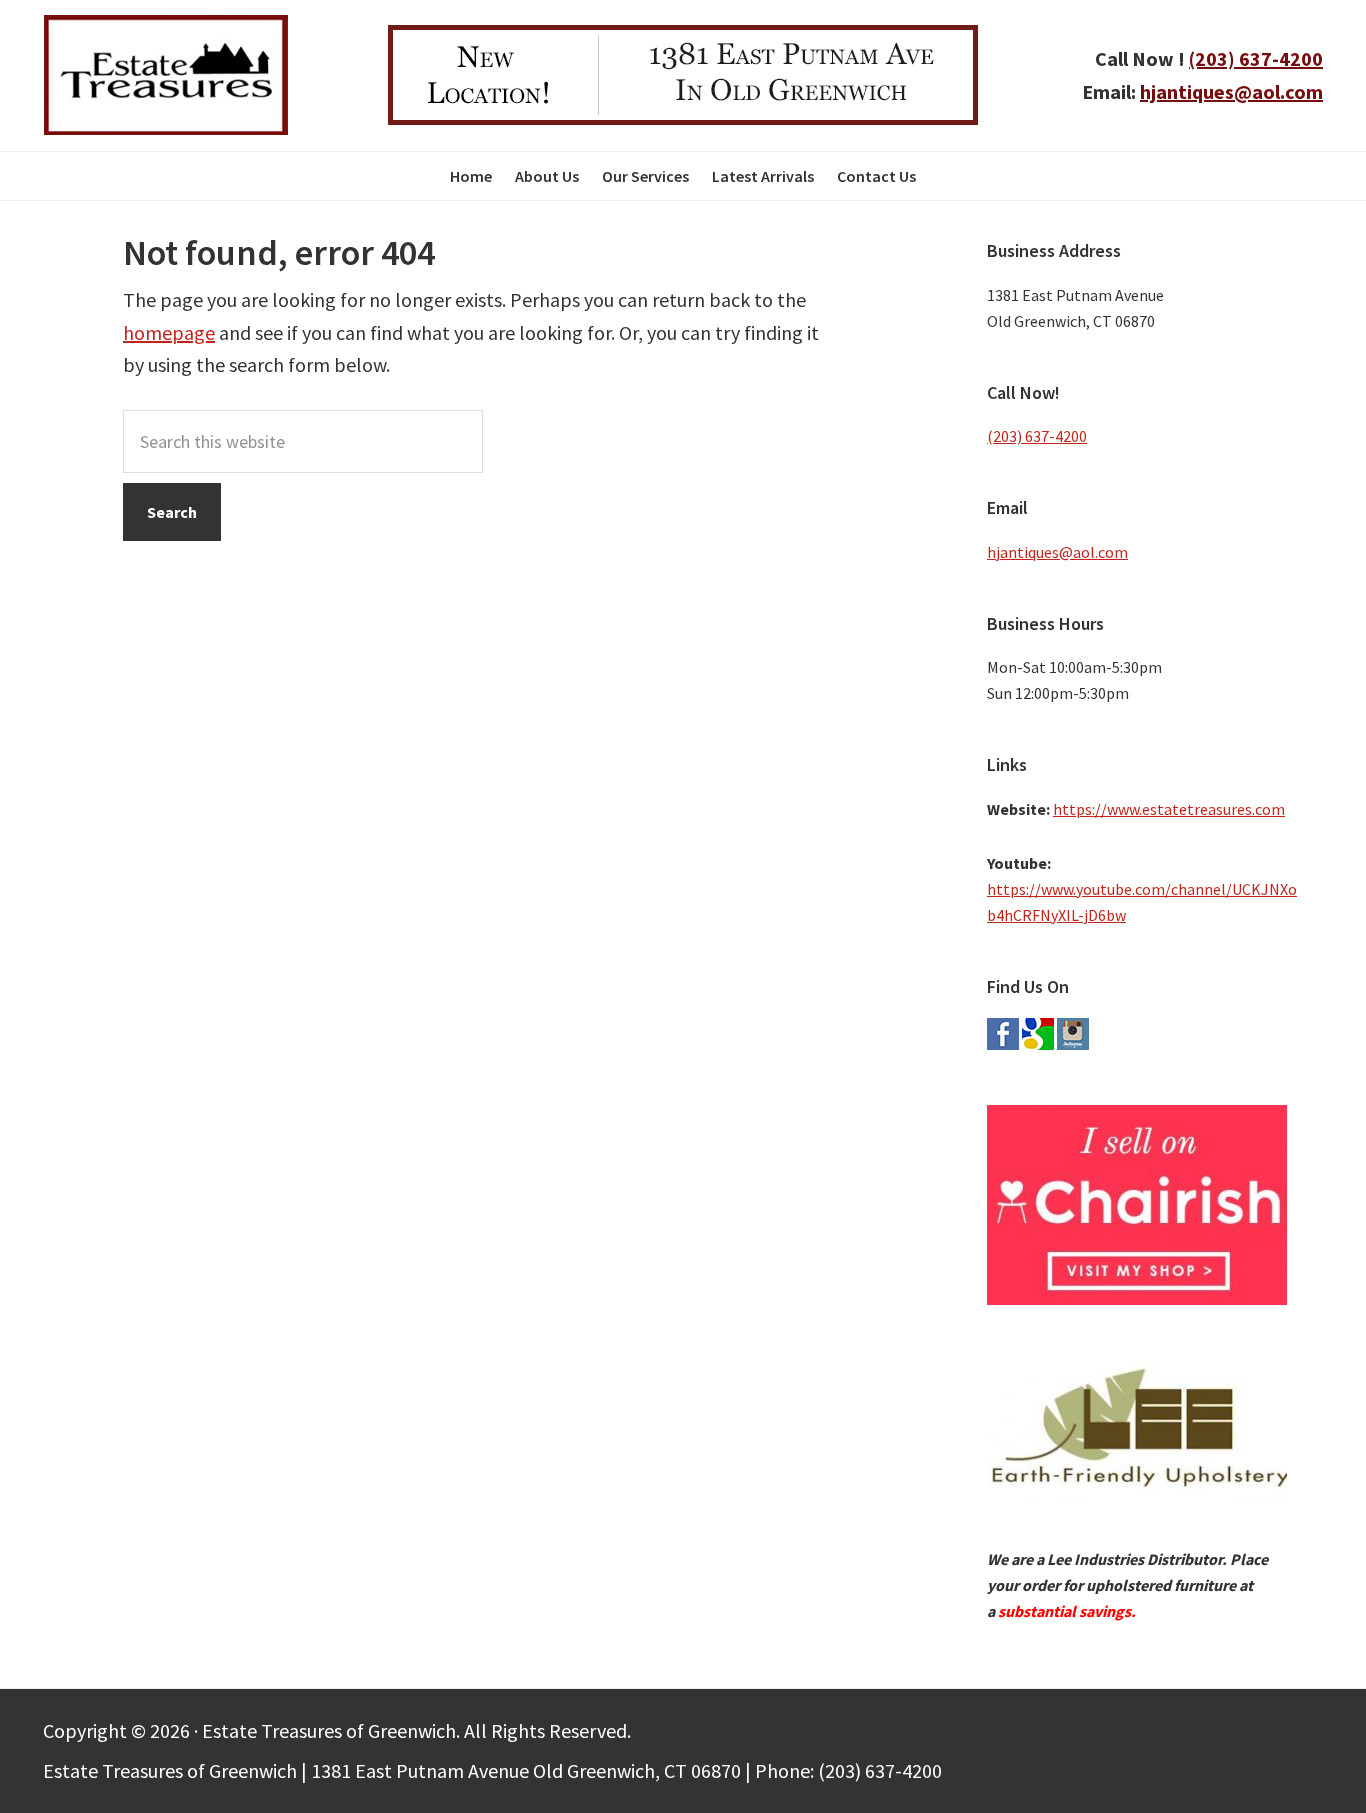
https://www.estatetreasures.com (1169, 809)
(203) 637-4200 (1256, 58)
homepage (169, 332)
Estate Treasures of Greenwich (165, 75)
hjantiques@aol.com (1231, 91)
